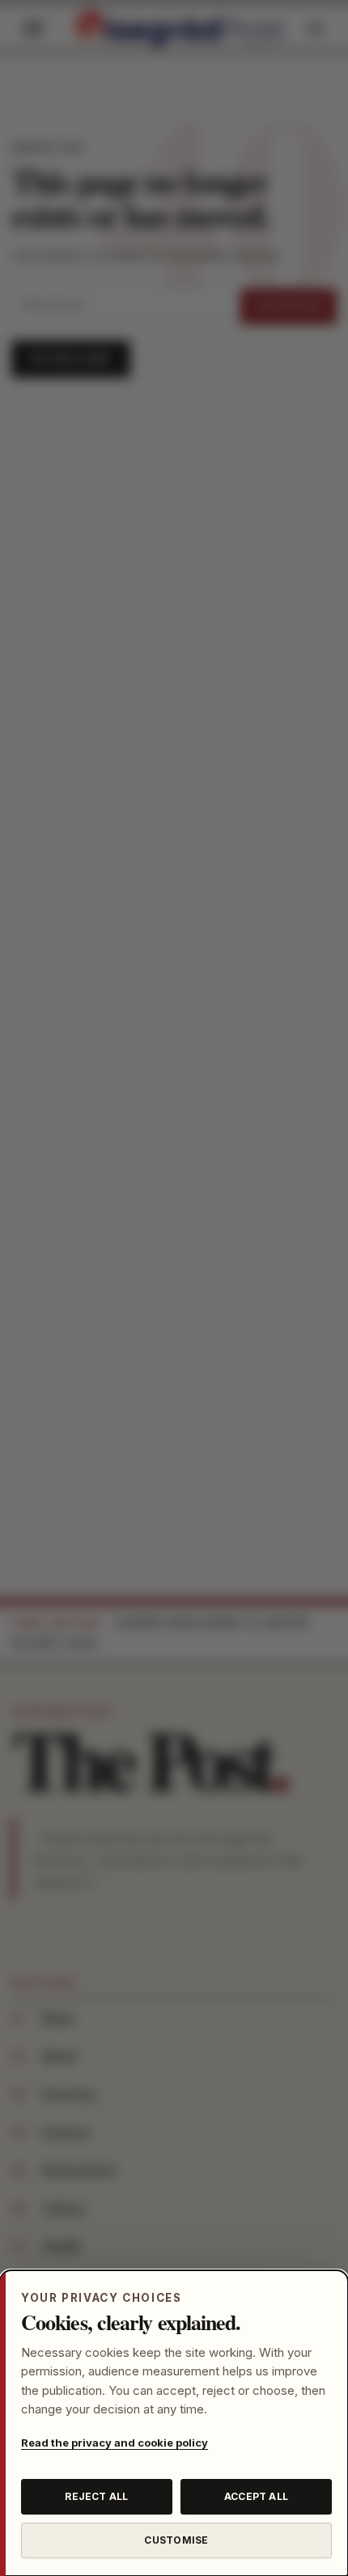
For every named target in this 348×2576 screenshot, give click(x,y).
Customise (176, 2540)
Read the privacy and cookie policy (115, 2443)
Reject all (96, 2496)
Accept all (256, 2496)
